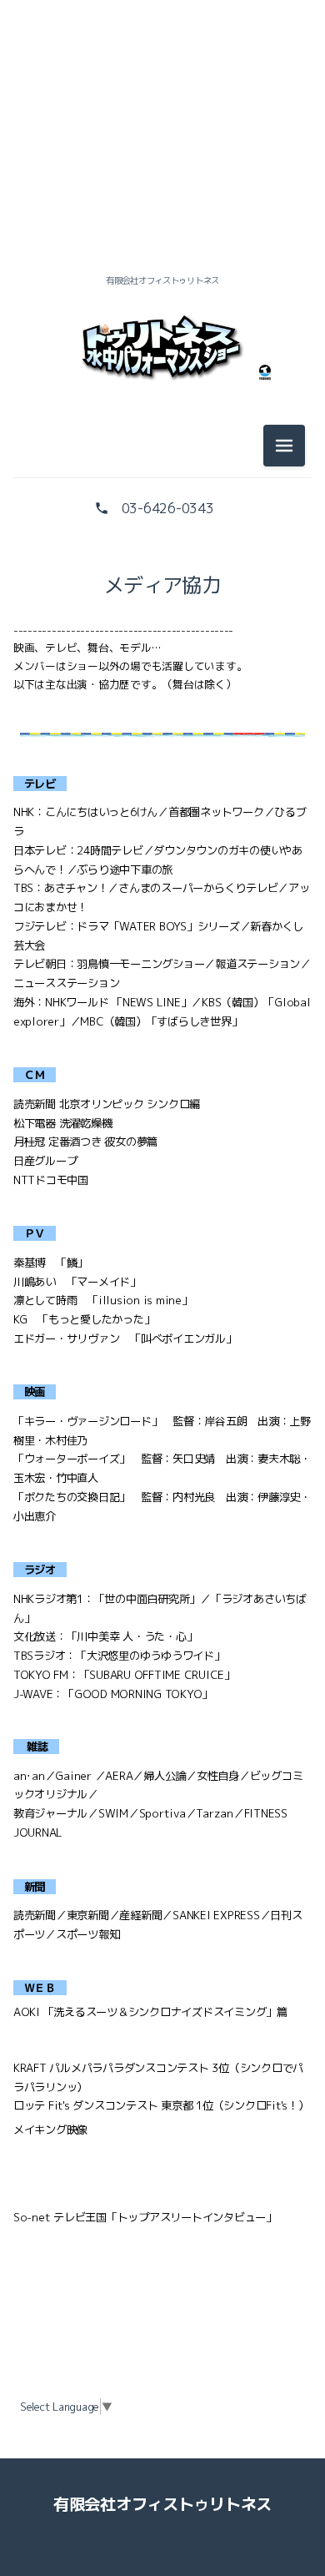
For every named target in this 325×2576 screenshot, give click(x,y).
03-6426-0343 (168, 508)
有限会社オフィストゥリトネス (162, 2504)
